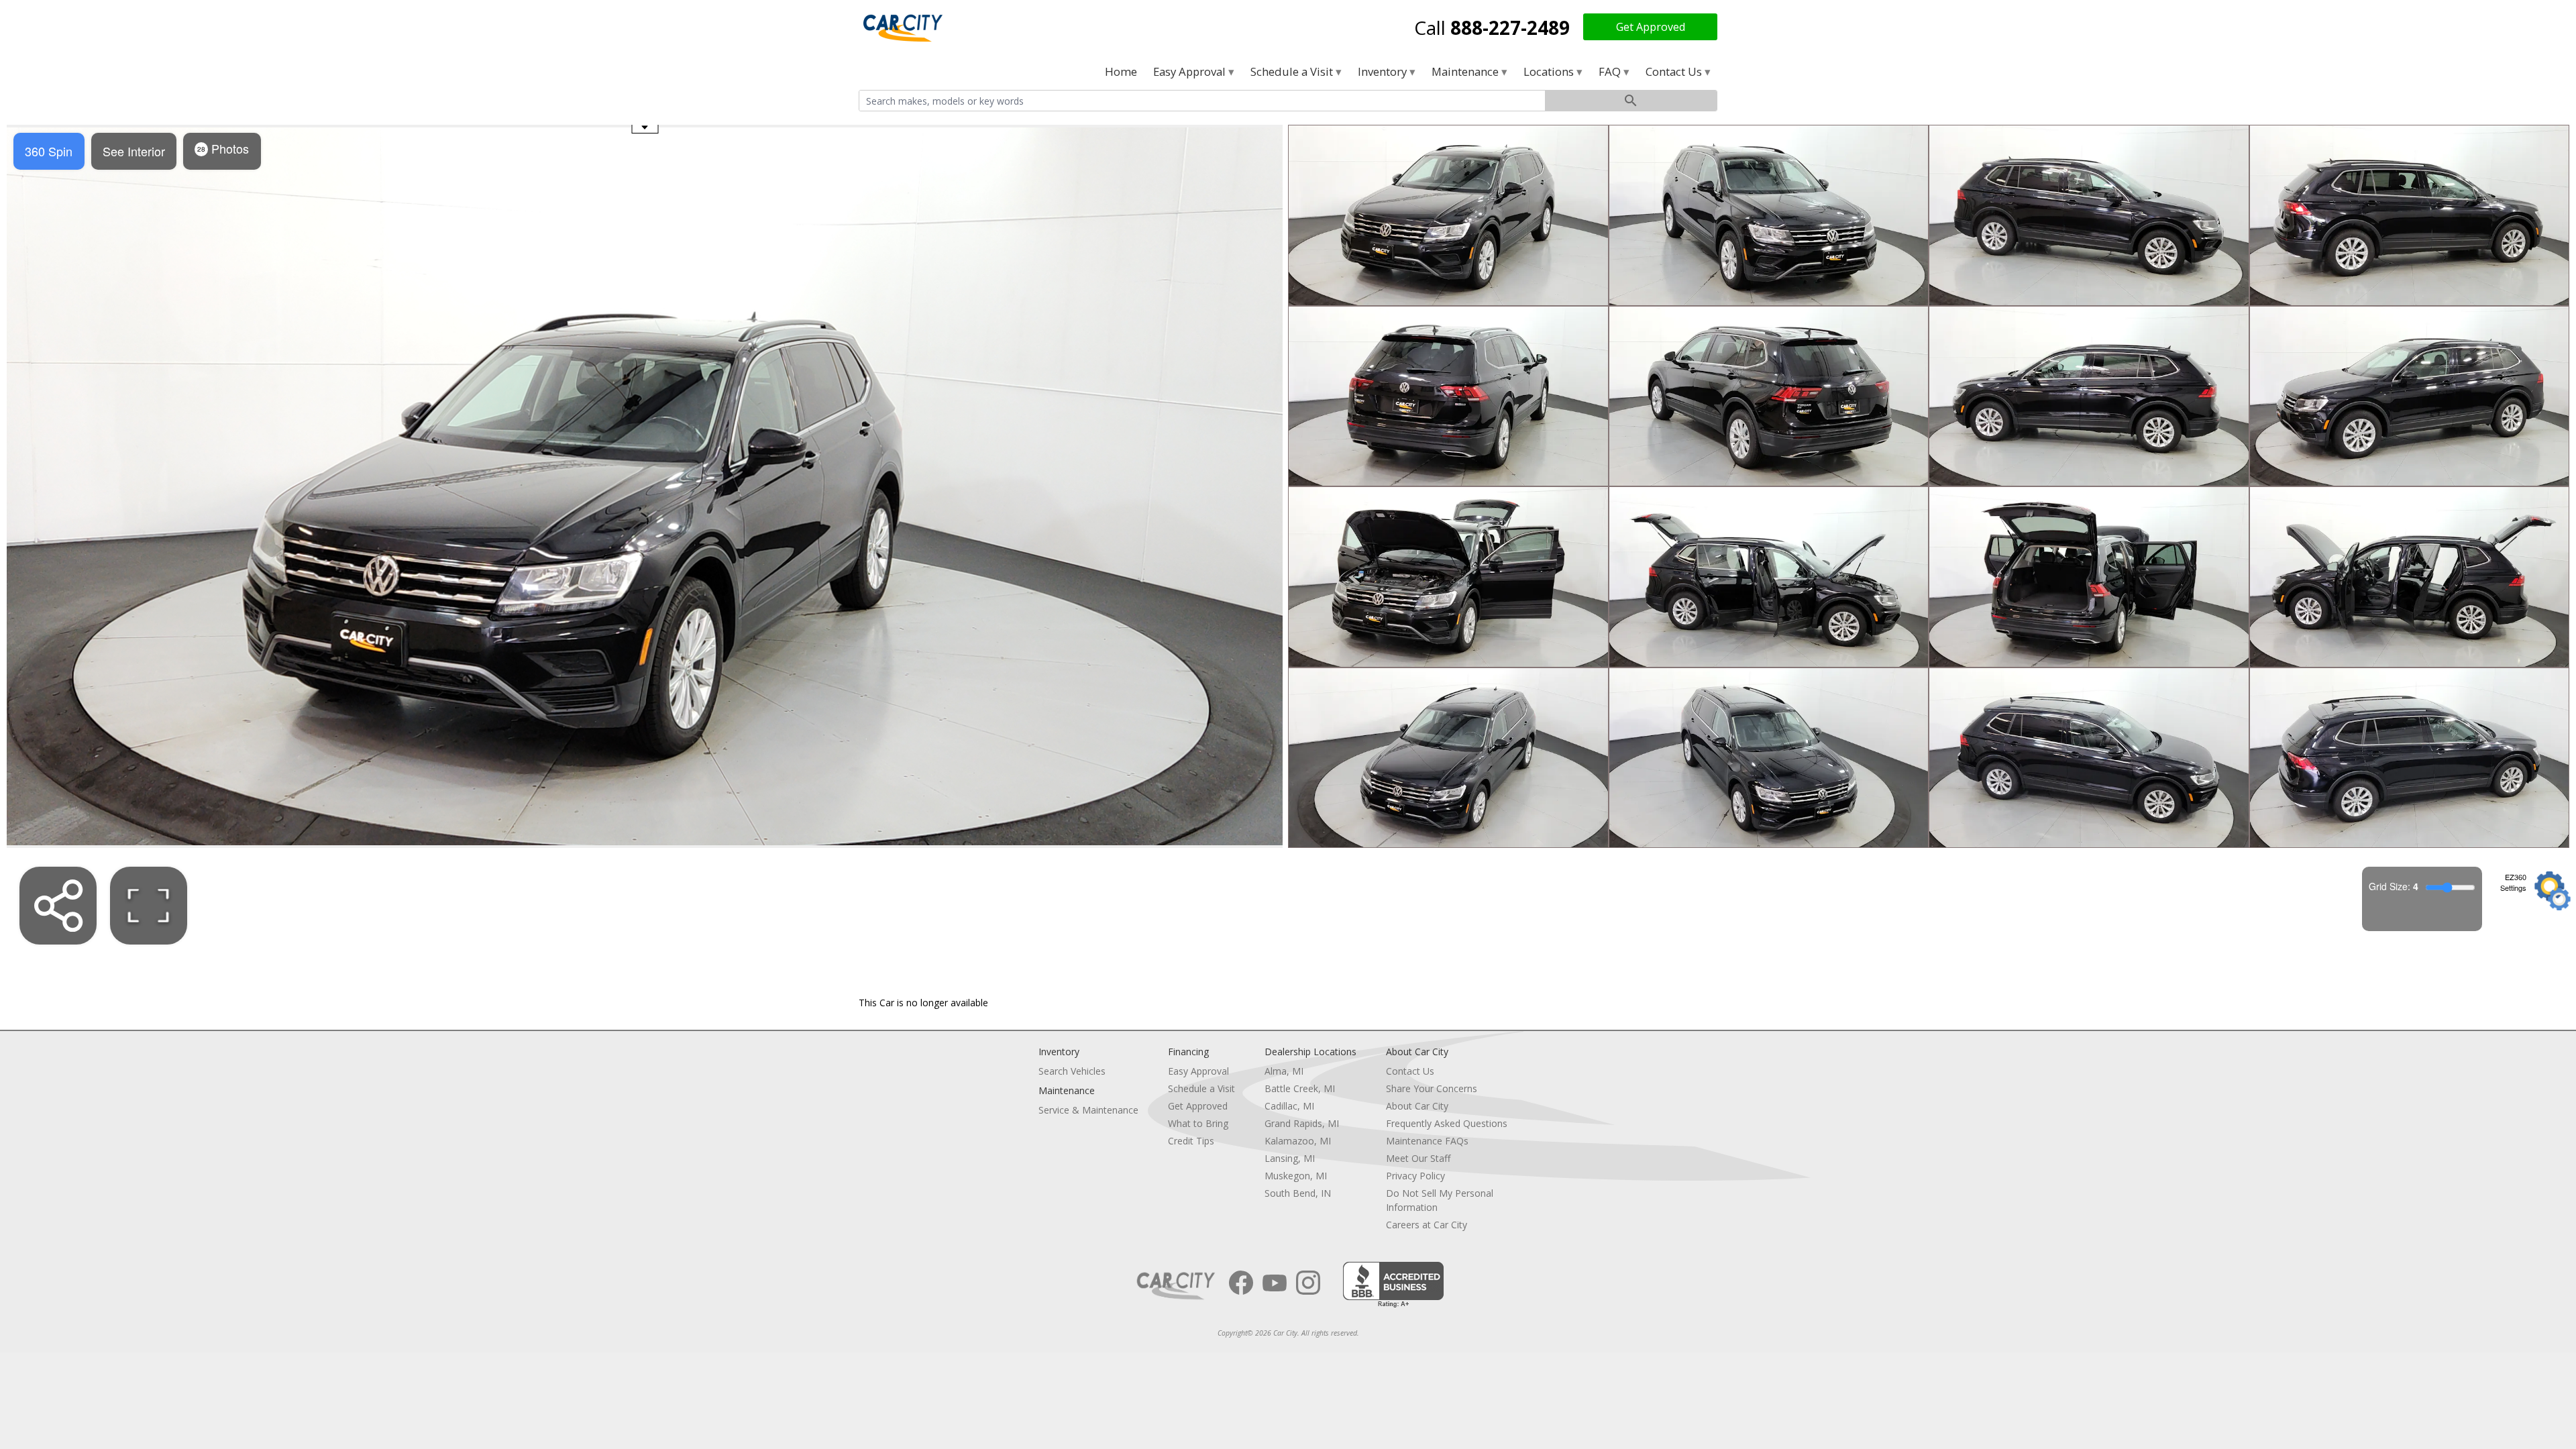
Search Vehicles (1072, 1071)
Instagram (1308, 1283)
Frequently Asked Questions (1447, 1123)
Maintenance (1466, 71)
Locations (1550, 71)
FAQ (1611, 71)
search (1631, 101)
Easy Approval (1191, 71)
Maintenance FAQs (1427, 1141)
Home (1121, 71)
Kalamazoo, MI (1298, 1141)
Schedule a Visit (1293, 71)
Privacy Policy (1415, 1176)
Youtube (1275, 1283)
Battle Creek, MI (1300, 1088)
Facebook (1241, 1283)
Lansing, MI (1290, 1158)
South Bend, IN (1298, 1193)
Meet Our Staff (1418, 1158)
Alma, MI (1284, 1071)
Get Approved (1651, 27)
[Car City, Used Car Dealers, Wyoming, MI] (1393, 1285)
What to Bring (1198, 1123)
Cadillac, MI (1289, 1106)
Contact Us (1675, 71)
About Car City (1417, 1106)
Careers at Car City (1427, 1225)
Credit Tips (1191, 1141)
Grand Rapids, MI (1302, 1123)
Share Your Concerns (1432, 1088)
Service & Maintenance (1088, 1110)
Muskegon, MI (1296, 1176)
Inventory (1384, 71)
